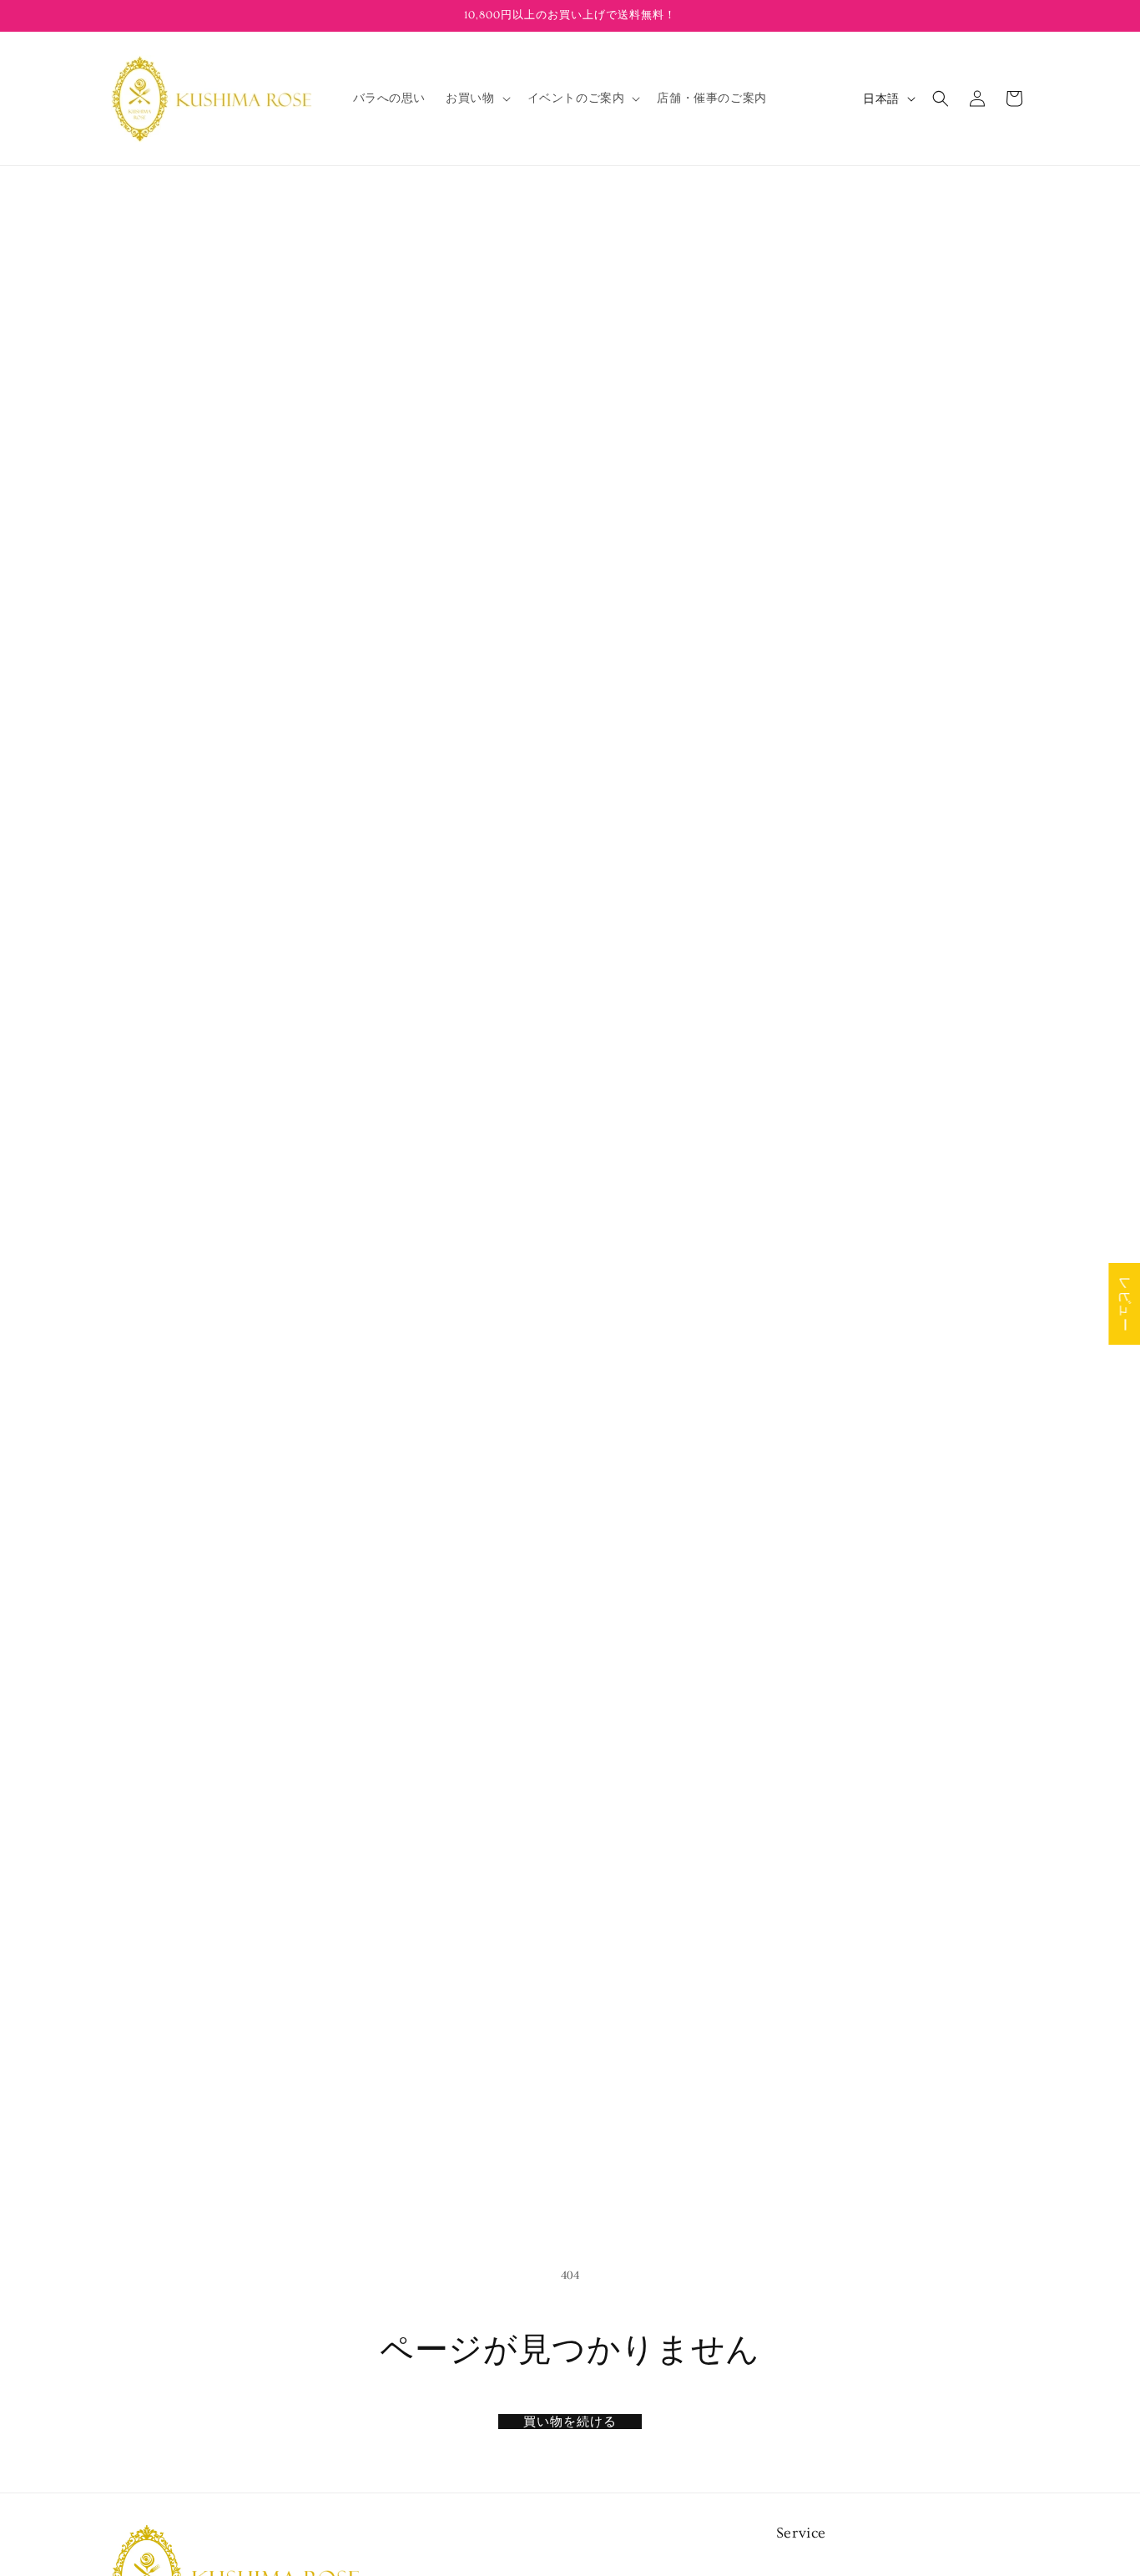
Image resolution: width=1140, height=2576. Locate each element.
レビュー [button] (1124, 1304)
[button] (476, 98)
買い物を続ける (570, 2422)
